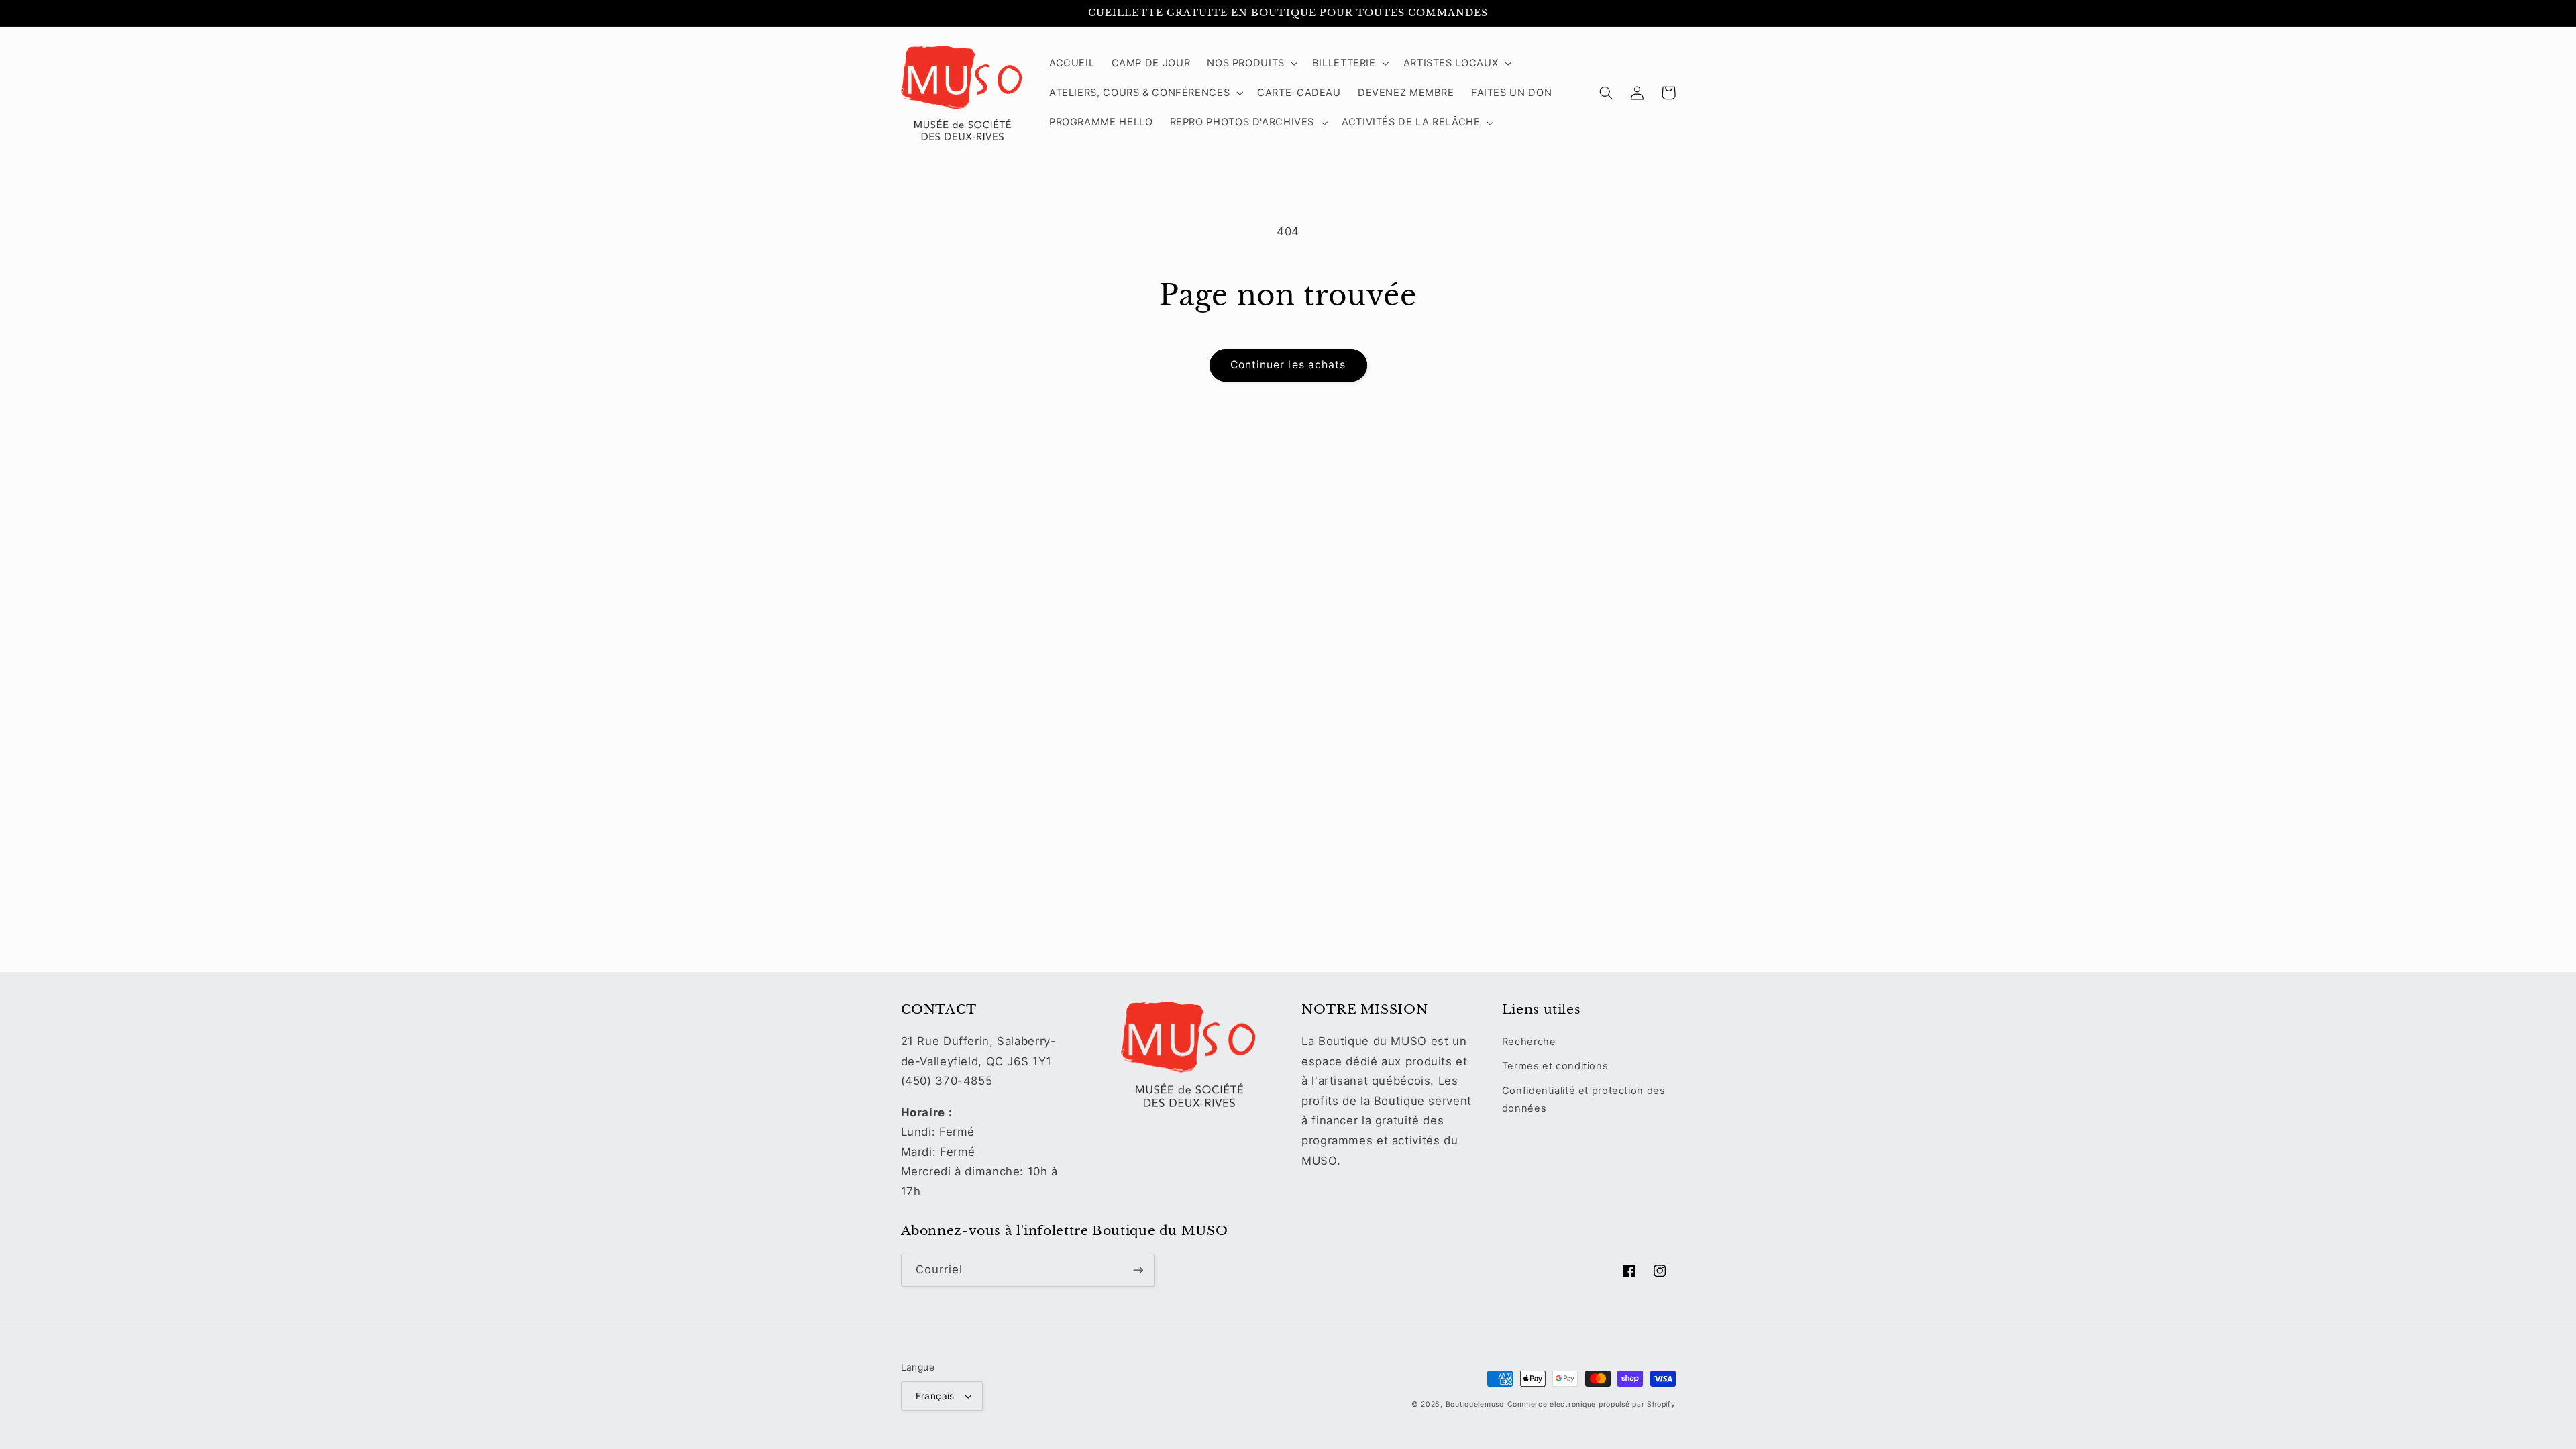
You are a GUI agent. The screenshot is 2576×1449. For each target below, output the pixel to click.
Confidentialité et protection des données (1584, 1099)
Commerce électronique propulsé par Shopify (1592, 1404)
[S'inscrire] (1138, 1270)
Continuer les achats (1288, 365)
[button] (1251, 63)
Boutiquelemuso (1475, 1404)
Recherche (1529, 1042)
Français (935, 1396)
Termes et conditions (1555, 1066)
